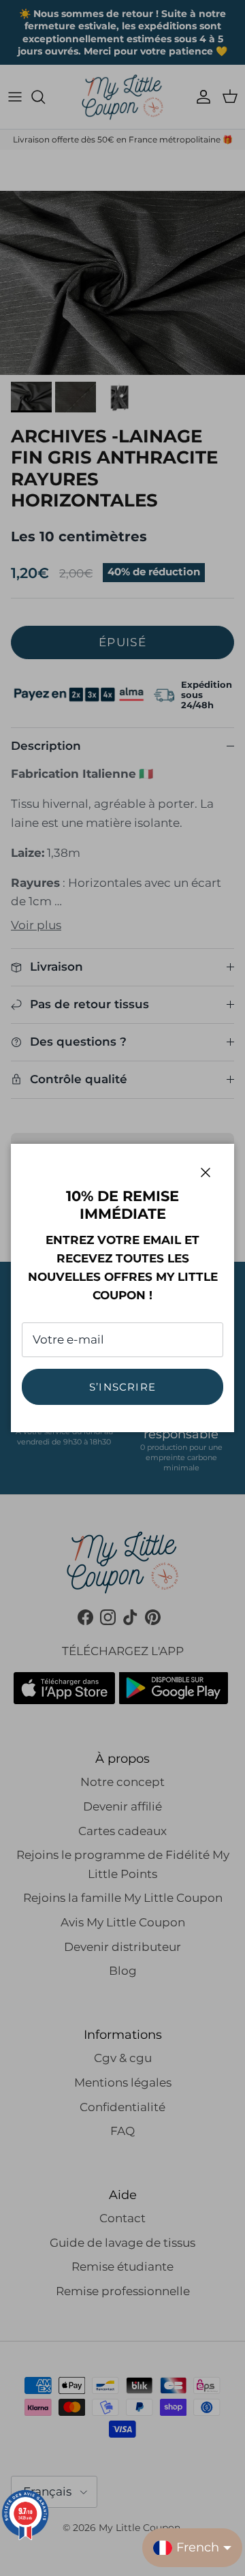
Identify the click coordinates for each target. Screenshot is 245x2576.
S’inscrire (122, 1387)
